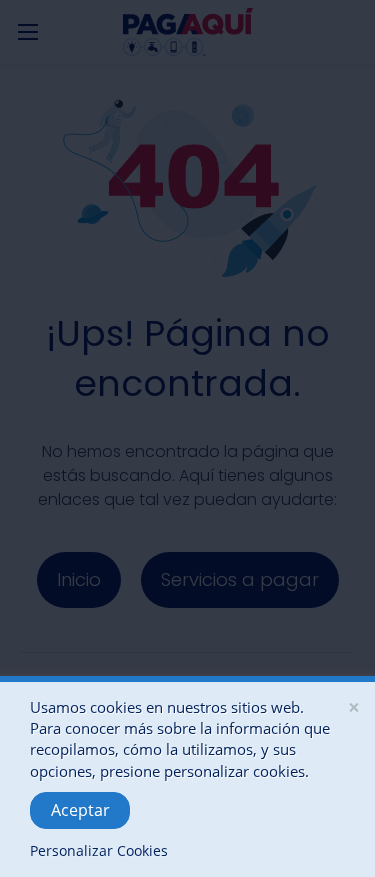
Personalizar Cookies (99, 850)
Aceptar (80, 810)
